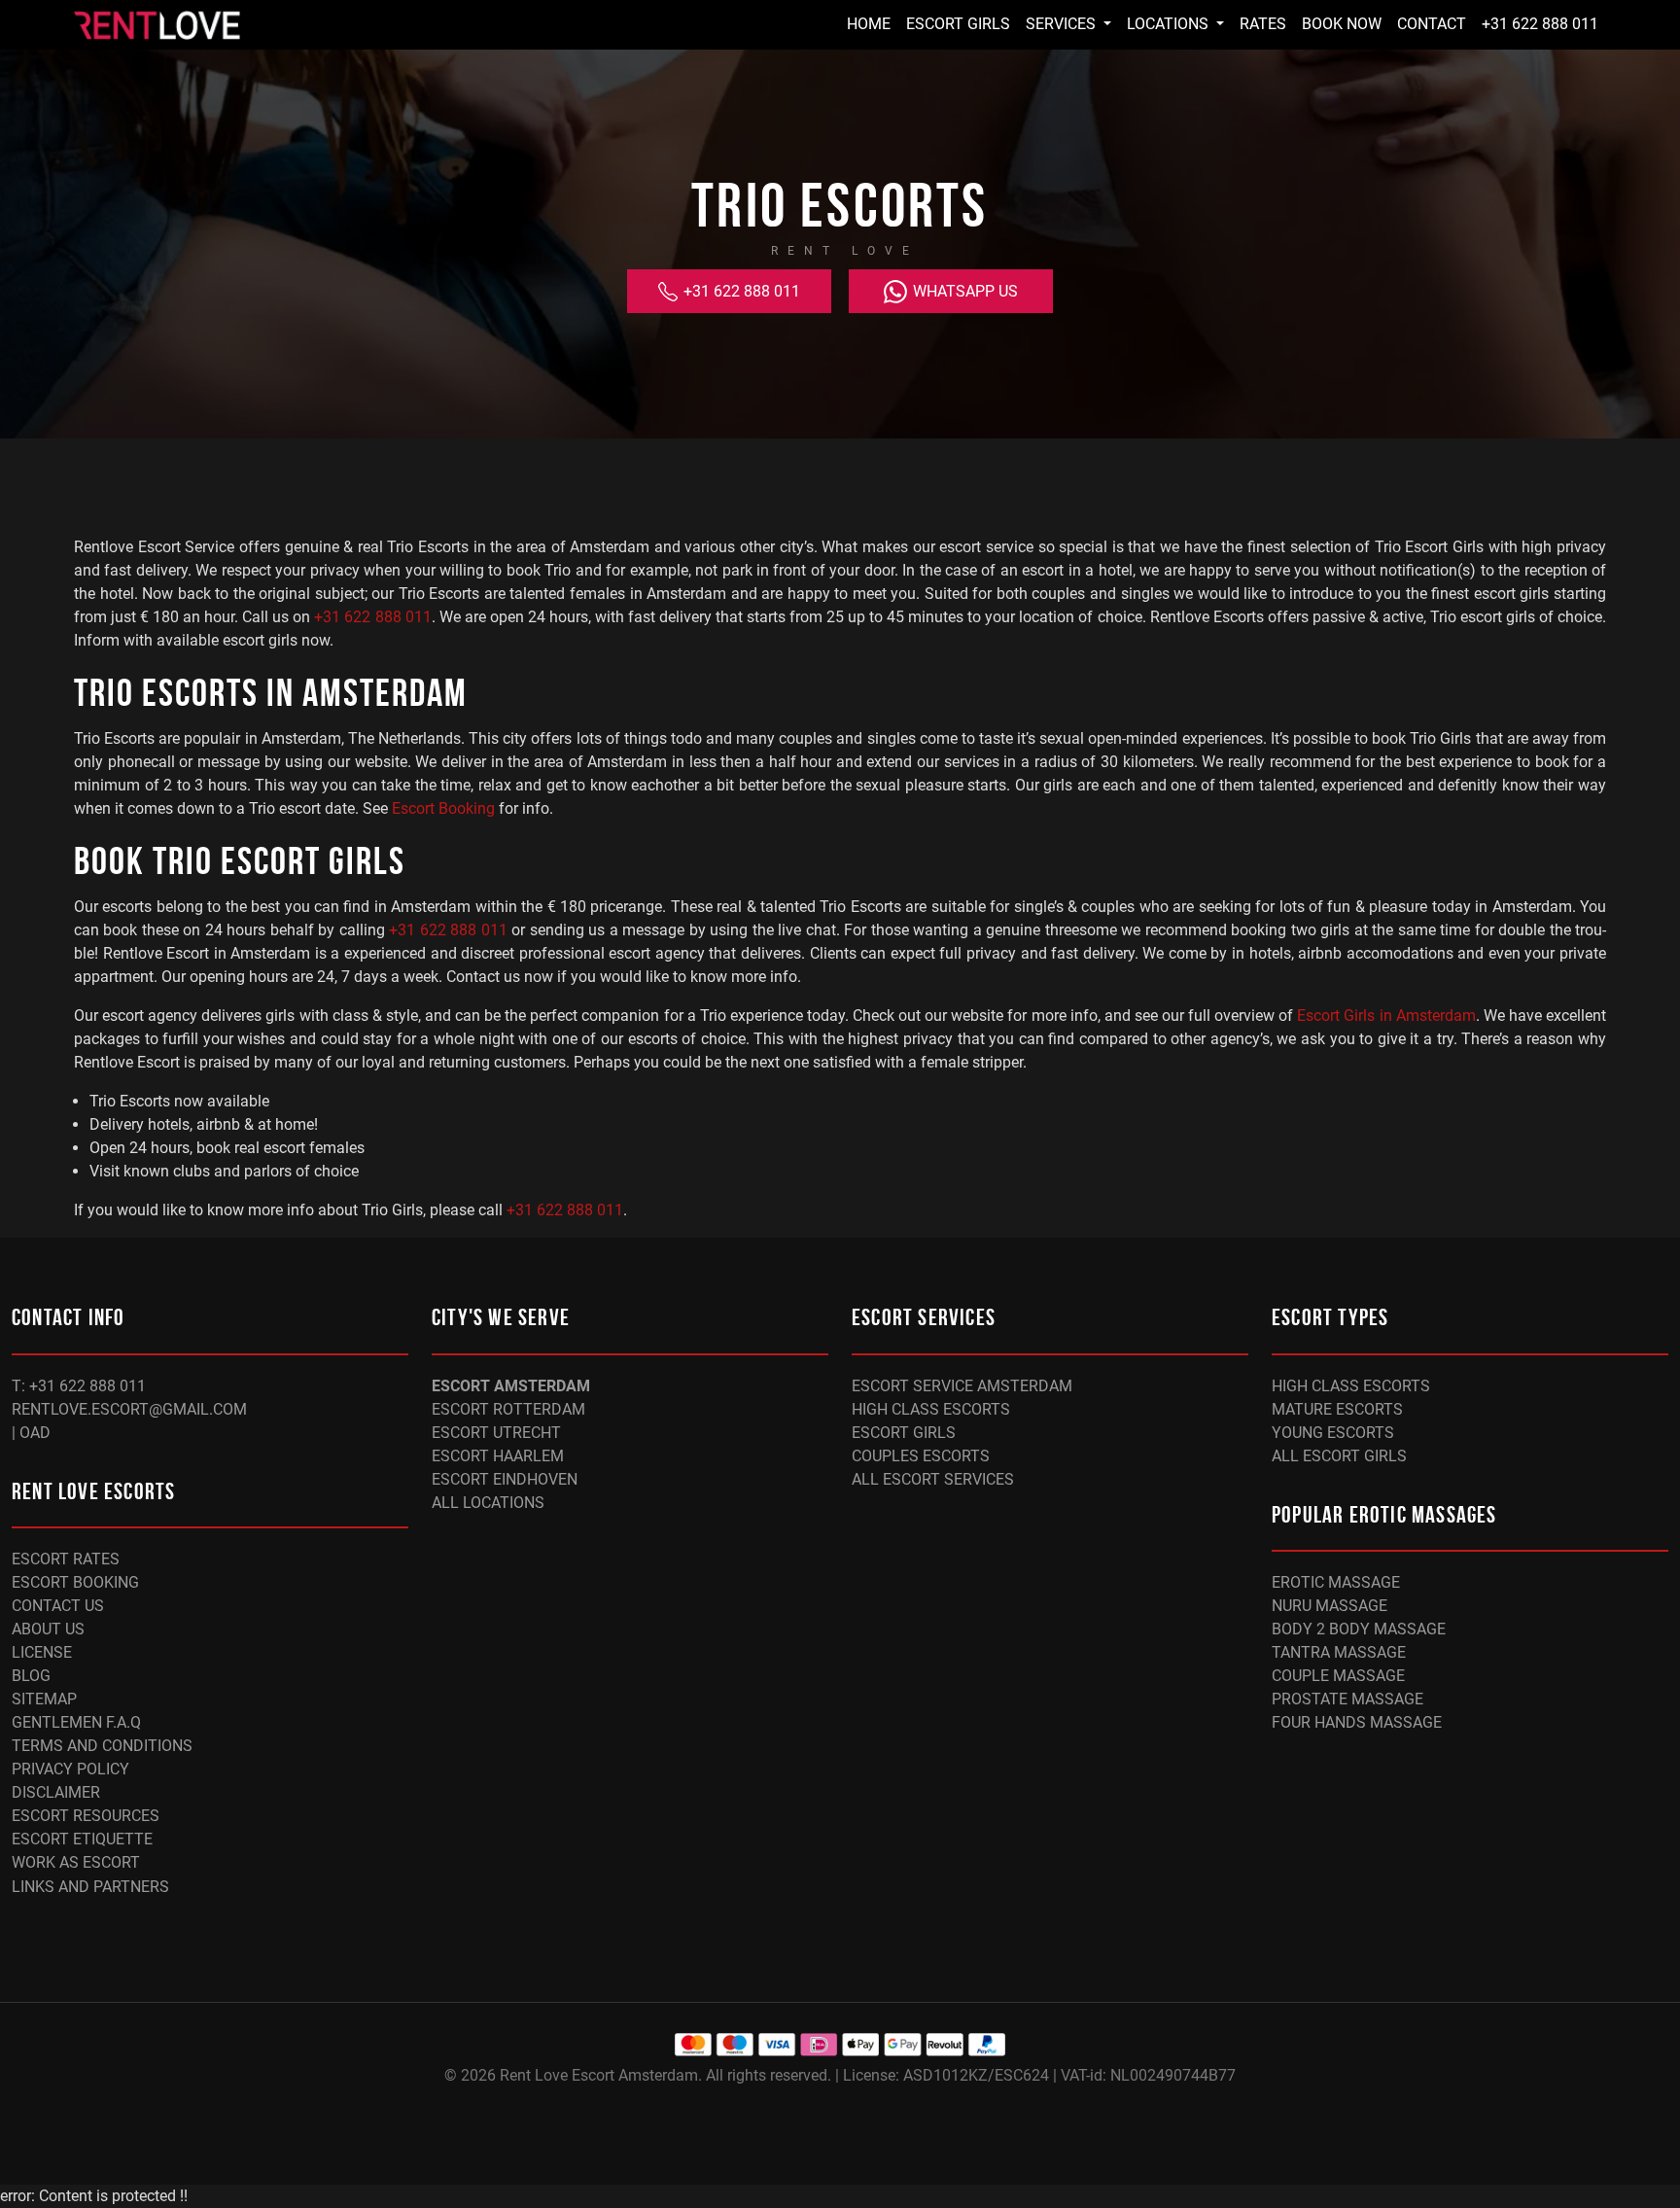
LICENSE (42, 1652)
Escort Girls (958, 24)
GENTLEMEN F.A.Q (76, 1722)
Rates (1263, 24)
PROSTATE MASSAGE (1347, 1699)
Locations (1170, 24)
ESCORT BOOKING (75, 1582)
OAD (35, 1433)
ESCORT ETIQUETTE (82, 1839)
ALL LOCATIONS (488, 1503)
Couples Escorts (921, 1456)
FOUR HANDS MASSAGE (1357, 1722)
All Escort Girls (1339, 1456)
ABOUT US (48, 1629)
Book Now (1342, 24)
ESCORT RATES (66, 1559)
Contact (1432, 24)
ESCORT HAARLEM (498, 1456)
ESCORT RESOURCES (86, 1816)
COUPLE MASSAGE (1338, 1676)
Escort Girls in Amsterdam (1386, 1016)
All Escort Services (933, 1479)
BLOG (31, 1676)
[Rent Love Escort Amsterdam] (157, 25)
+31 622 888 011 (1540, 24)
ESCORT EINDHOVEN (505, 1479)
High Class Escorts (931, 1409)
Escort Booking (443, 808)
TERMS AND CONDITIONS (102, 1746)
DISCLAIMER (56, 1792)
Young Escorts (1333, 1433)
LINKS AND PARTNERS (90, 1887)
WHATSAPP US (963, 291)
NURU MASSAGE (1330, 1606)
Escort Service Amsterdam (962, 1386)
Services (1063, 24)
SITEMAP (44, 1699)
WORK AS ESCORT (76, 1862)
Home (869, 24)
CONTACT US (58, 1606)
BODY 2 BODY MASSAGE (1359, 1629)
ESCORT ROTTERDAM (508, 1409)
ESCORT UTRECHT (496, 1433)
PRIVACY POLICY (70, 1769)
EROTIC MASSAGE (1336, 1582)
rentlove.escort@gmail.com (129, 1409)
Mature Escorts (1337, 1409)
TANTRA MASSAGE (1339, 1652)
